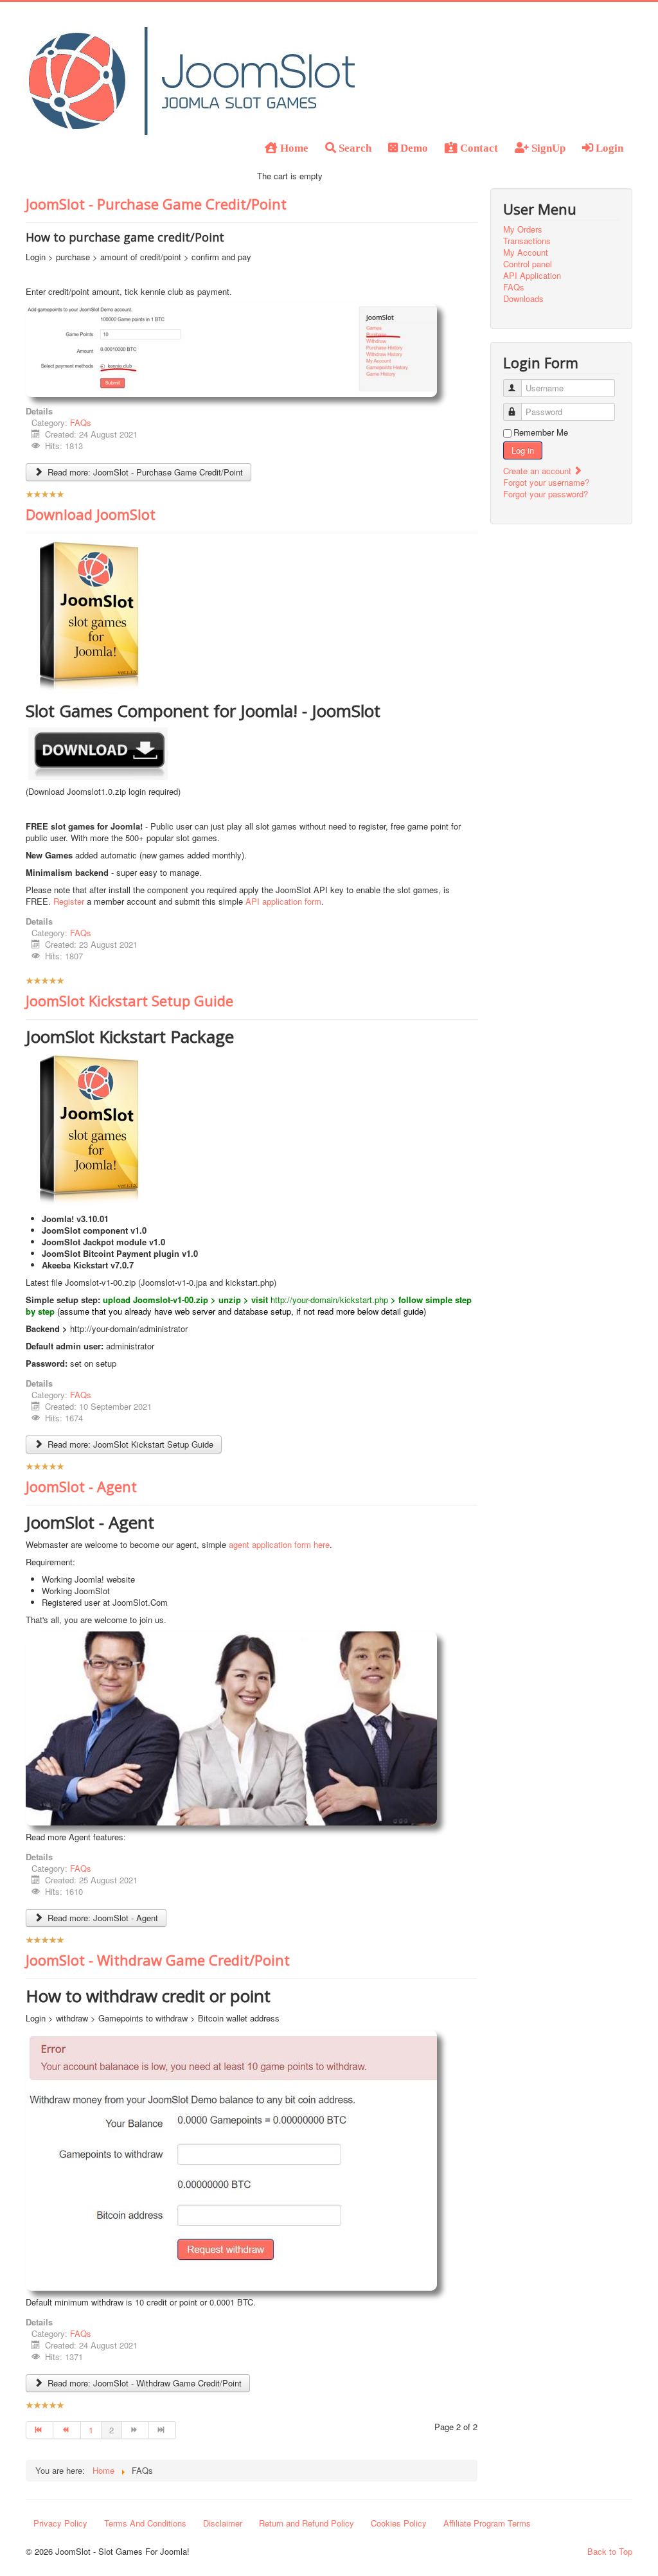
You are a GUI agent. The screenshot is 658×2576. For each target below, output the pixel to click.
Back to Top (610, 2551)
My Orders (523, 229)
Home (293, 147)
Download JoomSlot (91, 514)
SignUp (547, 147)
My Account (526, 253)
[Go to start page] (40, 2430)
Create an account (538, 471)
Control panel (528, 264)
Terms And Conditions (145, 2523)
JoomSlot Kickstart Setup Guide (129, 1000)
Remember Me (541, 432)
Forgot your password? (546, 494)
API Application (532, 276)
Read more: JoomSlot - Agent (102, 1918)
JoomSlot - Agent (81, 1486)
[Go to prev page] (67, 2430)
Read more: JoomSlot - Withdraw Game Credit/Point (143, 2383)
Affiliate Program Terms (487, 2523)
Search (354, 147)
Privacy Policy (60, 2523)
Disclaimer (223, 2523)
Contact (478, 147)
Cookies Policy (399, 2523)
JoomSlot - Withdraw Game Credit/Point (158, 1960)
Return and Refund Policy (307, 2523)
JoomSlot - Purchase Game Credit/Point (156, 204)
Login (608, 147)
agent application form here (279, 1544)
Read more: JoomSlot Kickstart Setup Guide (129, 1444)
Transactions (527, 241)
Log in (523, 450)
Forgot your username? (546, 482)
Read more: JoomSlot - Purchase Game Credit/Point (144, 472)
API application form (283, 901)
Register (69, 901)
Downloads (523, 299)
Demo (413, 147)
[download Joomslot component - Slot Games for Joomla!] (98, 753)
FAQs (81, 422)
